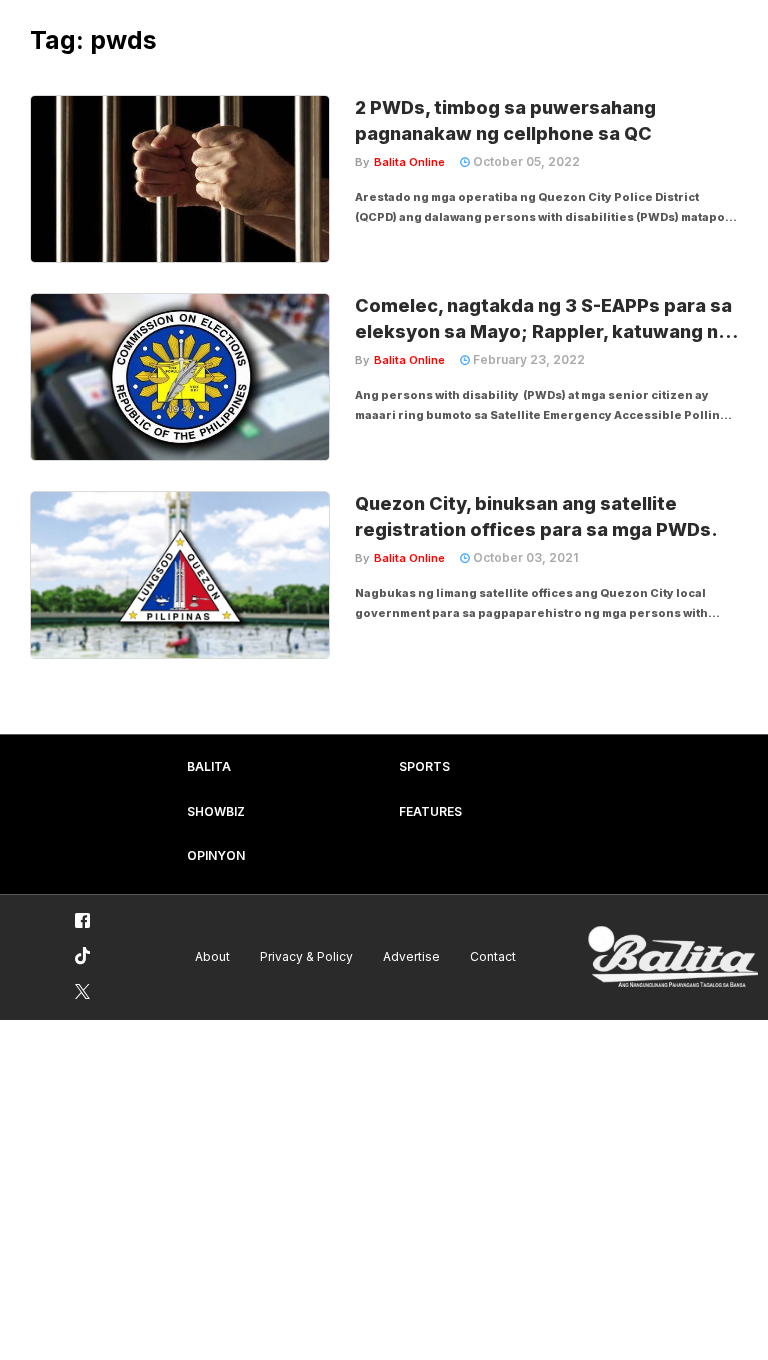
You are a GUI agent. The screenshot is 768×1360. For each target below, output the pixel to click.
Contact (493, 956)
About (212, 956)
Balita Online (409, 162)
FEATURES (430, 811)
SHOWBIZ (216, 811)
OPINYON (216, 855)
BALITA (209, 766)
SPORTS (424, 766)
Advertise (411, 956)
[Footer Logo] (673, 957)
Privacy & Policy (306, 956)
